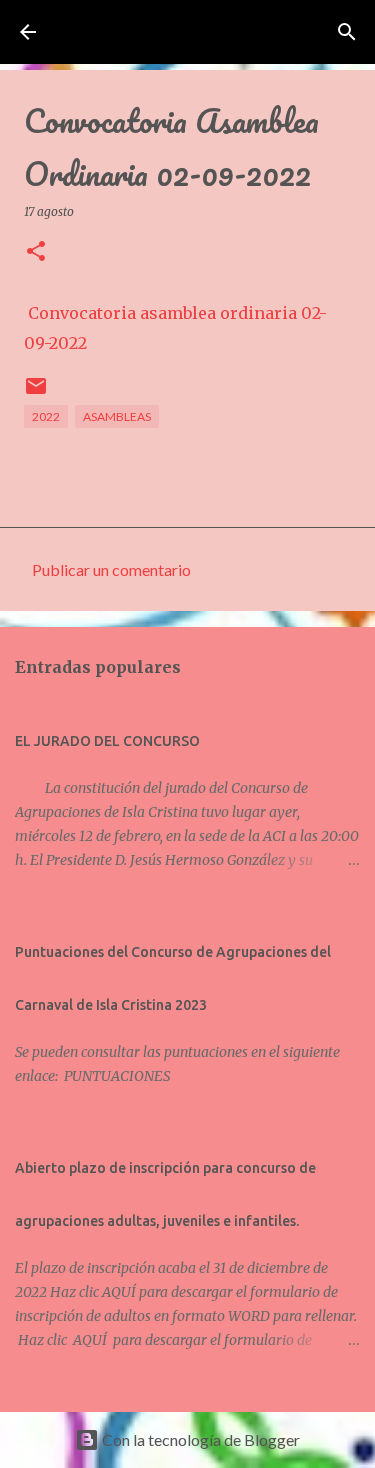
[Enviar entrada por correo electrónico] (36, 393)
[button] (36, 252)
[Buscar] (347, 32)
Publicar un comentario (111, 569)
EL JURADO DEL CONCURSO (107, 741)
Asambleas (117, 416)
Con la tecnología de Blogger (199, 1439)
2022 (46, 416)
